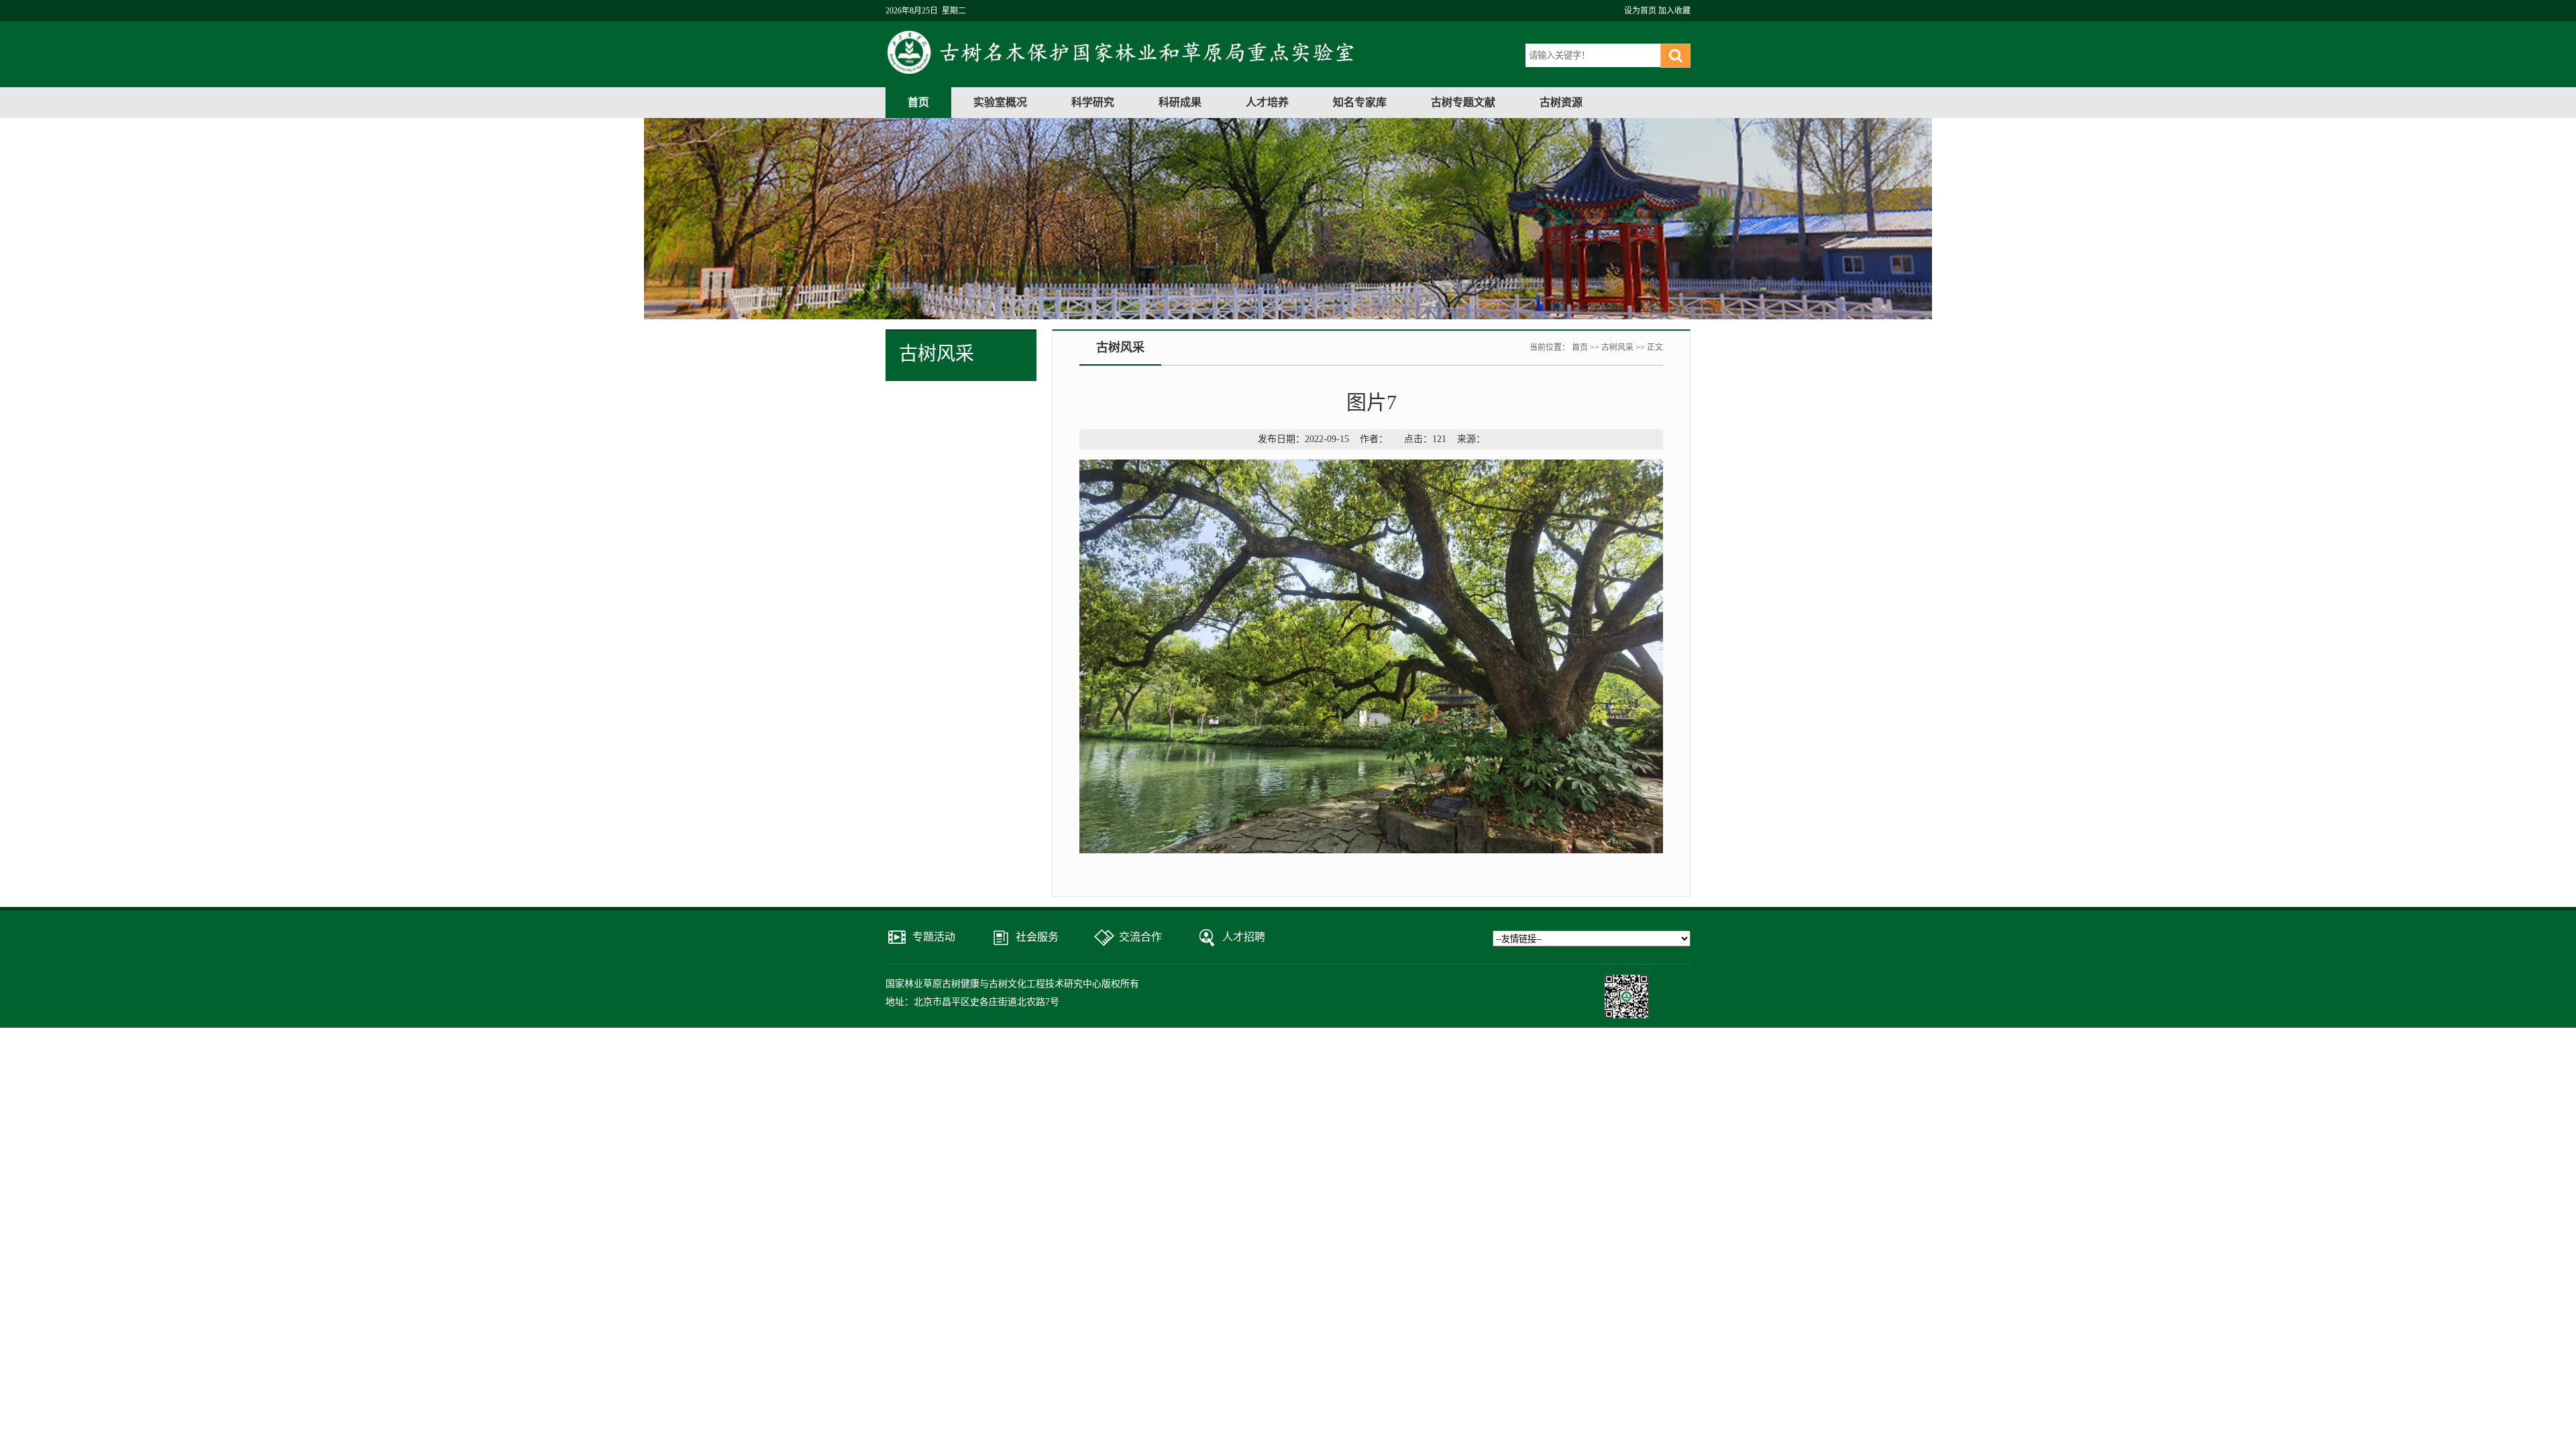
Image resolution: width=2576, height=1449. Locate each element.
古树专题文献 (1463, 102)
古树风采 (1617, 347)
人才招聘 (1244, 937)
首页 (918, 102)
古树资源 (1561, 102)
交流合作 (1140, 937)
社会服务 (1037, 937)
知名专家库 (1360, 102)
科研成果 (1180, 102)
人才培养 (1267, 102)
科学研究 (1093, 102)
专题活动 (934, 937)
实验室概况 (1000, 102)
